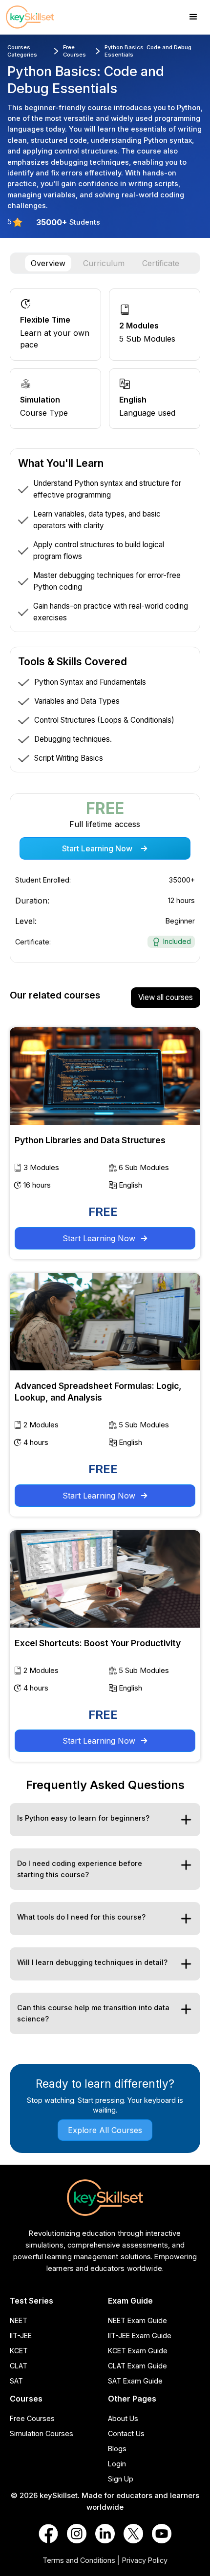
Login (117, 2464)
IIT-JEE (21, 2336)
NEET (19, 2320)
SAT (16, 2381)
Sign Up (121, 2479)
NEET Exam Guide (137, 2320)
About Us (123, 2418)
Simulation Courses (42, 2433)
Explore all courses (105, 2130)
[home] (39, 17)
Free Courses (32, 2418)
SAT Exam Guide (135, 2381)
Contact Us (126, 2433)
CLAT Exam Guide (137, 2366)
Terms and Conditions (79, 2560)
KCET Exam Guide (138, 2351)
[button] (193, 17)
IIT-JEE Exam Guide (140, 2336)
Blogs (117, 2449)
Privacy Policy (145, 2560)
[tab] (48, 263)
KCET (19, 2351)
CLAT (19, 2366)
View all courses (166, 997)
